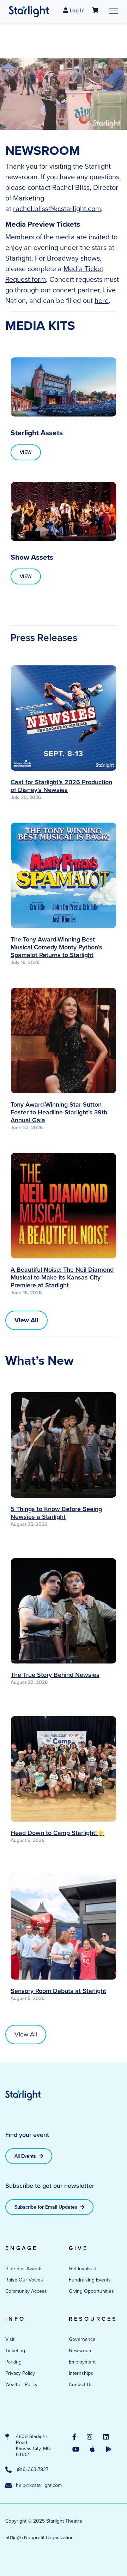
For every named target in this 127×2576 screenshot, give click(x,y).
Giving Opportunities (91, 2291)
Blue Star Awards (24, 2269)
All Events (26, 2156)
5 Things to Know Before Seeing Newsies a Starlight (56, 1513)
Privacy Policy (20, 2373)
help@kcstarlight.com (37, 2486)
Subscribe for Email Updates (47, 2207)
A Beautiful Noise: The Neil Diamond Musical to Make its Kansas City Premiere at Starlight (62, 1277)
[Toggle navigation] (114, 11)
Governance (82, 2339)
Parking (13, 2362)
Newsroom (81, 2351)
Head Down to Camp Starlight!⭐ (58, 1833)
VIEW (26, 452)
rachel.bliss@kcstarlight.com (57, 209)
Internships (81, 2373)
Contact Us (81, 2385)
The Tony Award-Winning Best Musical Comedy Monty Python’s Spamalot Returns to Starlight (56, 947)
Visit (10, 2339)
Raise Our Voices (24, 2280)
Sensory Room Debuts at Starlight (58, 1991)
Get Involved (83, 2269)
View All (26, 2034)
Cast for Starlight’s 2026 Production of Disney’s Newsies (61, 786)
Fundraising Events (90, 2280)
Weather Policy (21, 2385)
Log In (76, 10)
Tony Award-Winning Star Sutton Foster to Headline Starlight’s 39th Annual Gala (59, 1112)
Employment (82, 2362)
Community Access (26, 2291)
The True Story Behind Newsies (55, 1675)
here (102, 301)
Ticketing (15, 2351)
